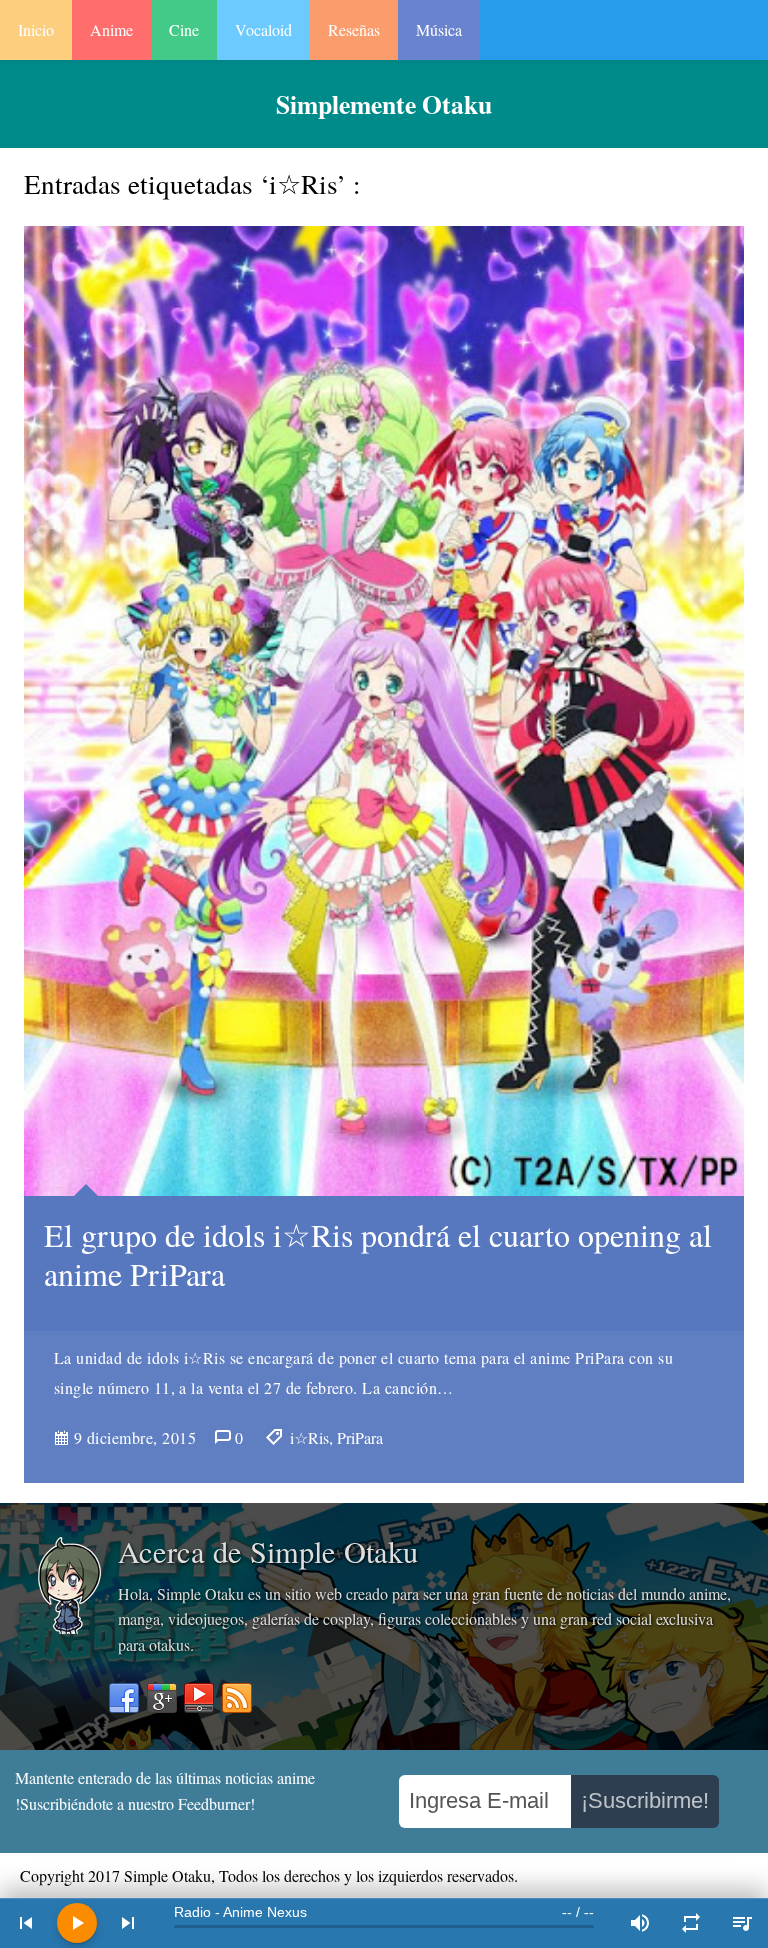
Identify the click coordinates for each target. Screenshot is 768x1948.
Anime (111, 29)
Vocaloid (263, 29)
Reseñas (354, 29)
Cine (184, 29)
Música (439, 29)
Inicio (36, 29)
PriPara (360, 1437)
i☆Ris (309, 1437)
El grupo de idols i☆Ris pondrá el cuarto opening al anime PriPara (378, 1253)
